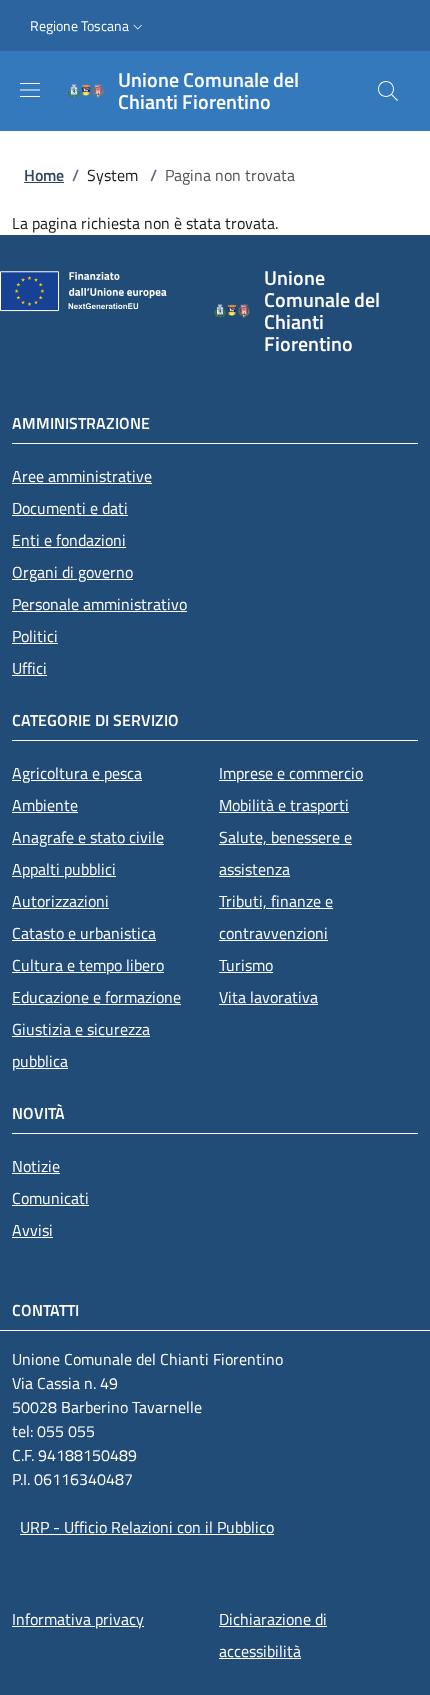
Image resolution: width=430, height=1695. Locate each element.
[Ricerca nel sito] (388, 91)
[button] (88, 26)
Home (44, 175)
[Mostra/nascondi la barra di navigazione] (30, 90)
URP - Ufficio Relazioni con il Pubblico (147, 1527)
